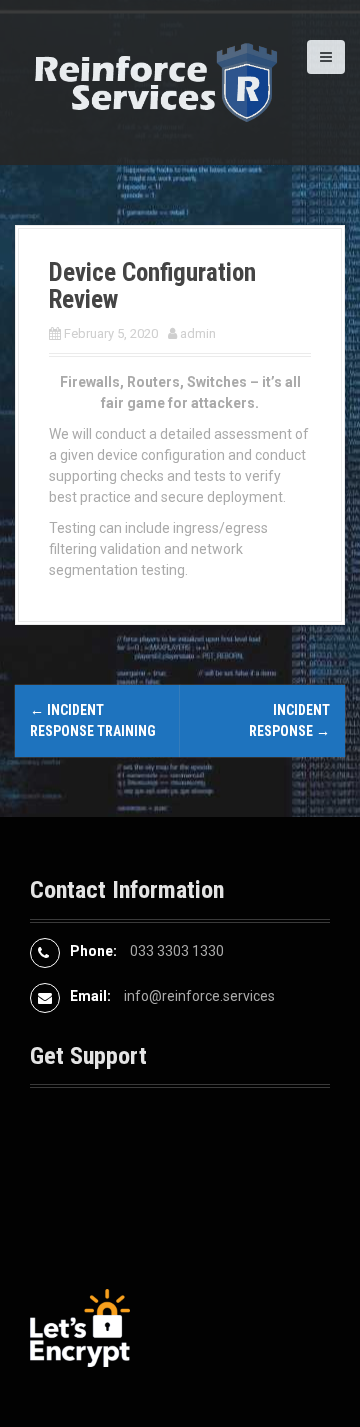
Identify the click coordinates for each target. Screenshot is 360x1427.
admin (198, 333)
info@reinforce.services (199, 996)
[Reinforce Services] (155, 81)
